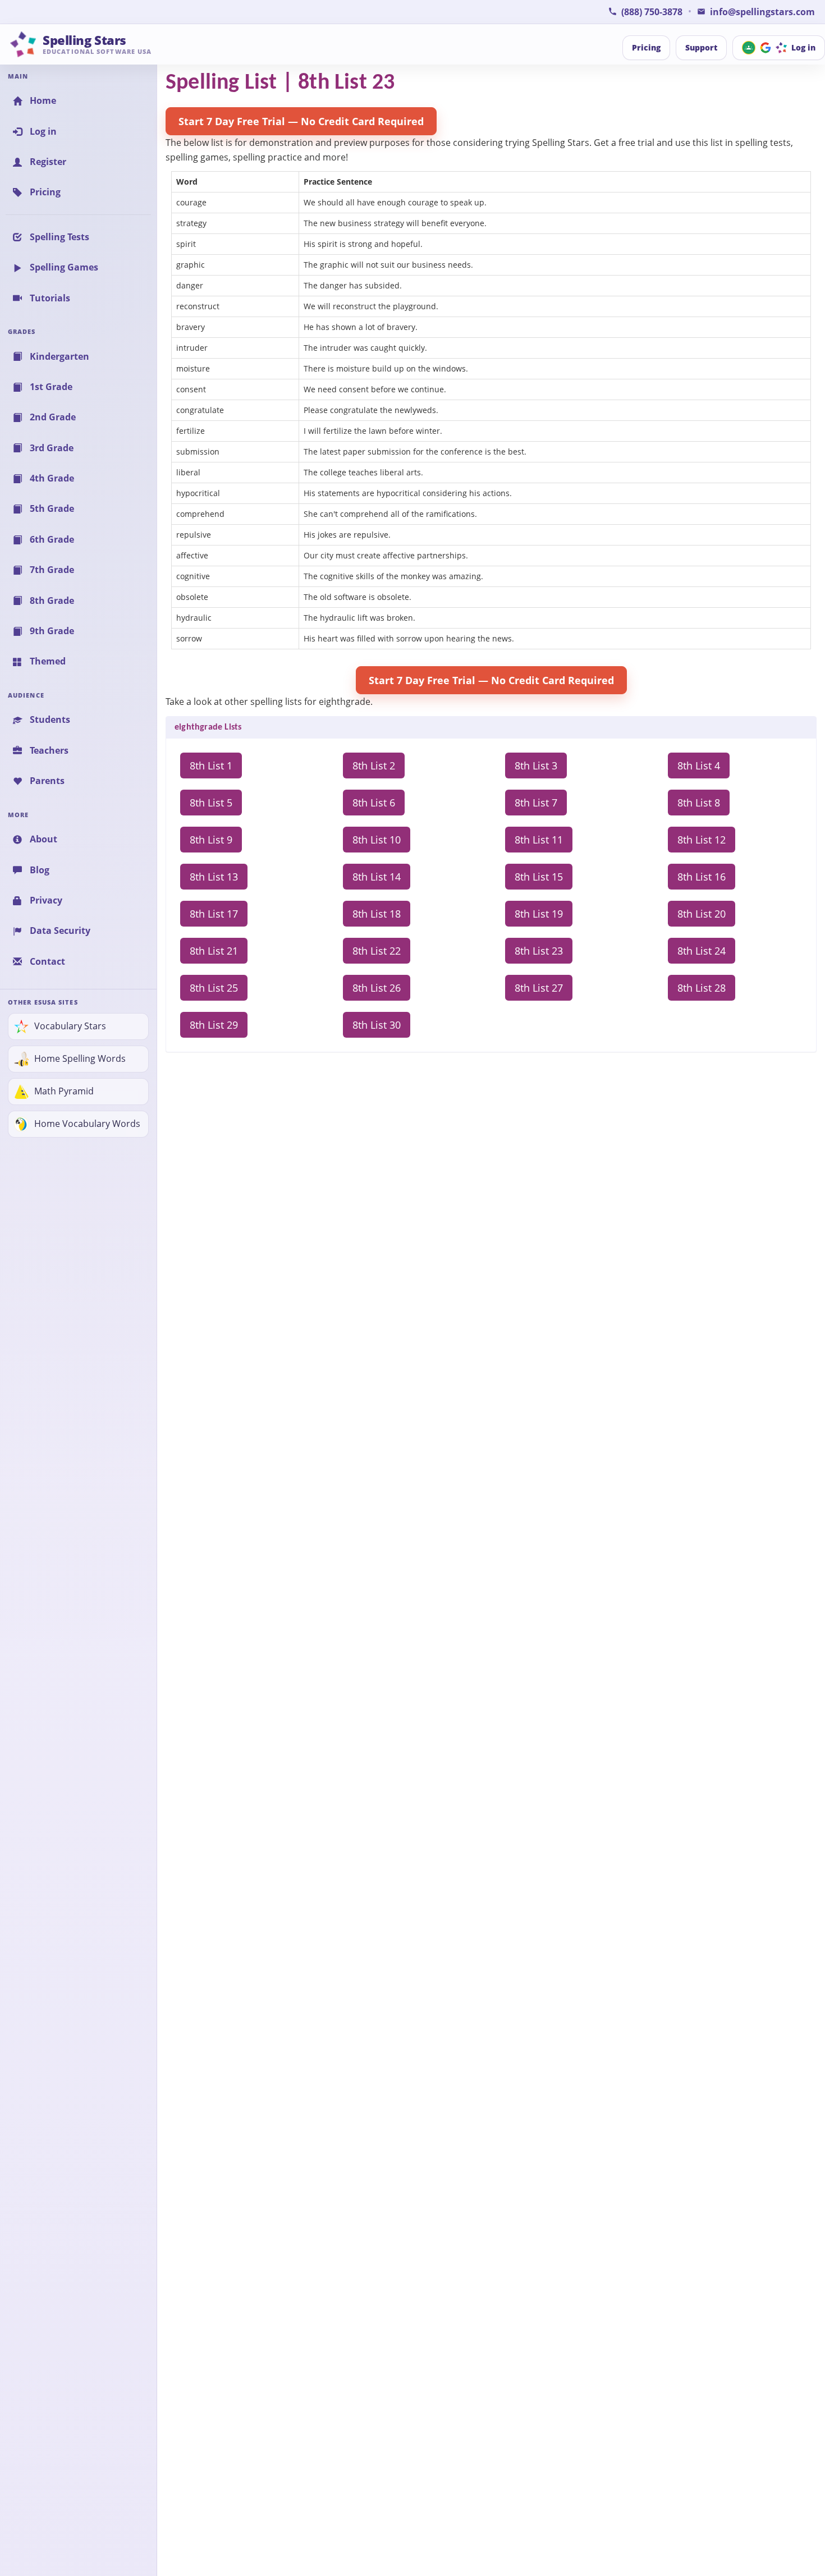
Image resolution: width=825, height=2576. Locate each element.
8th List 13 (214, 877)
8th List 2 (374, 766)
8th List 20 (702, 914)
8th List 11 (539, 840)
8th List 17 (214, 914)
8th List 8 (699, 803)
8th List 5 (211, 803)
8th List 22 (377, 951)
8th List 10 (377, 840)
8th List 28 (702, 988)
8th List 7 (536, 803)
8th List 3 (536, 766)
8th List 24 (702, 951)
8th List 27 (539, 988)
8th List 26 (377, 988)
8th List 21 (214, 951)
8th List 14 (377, 877)
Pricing (646, 47)
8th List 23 (539, 951)
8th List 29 (214, 1025)
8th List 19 (539, 914)
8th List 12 (702, 840)
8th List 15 (539, 877)
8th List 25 (214, 988)
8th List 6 (374, 803)
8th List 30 (377, 1025)
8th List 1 (211, 766)
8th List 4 (699, 766)
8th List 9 (211, 840)
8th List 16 (702, 877)
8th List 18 (377, 914)
